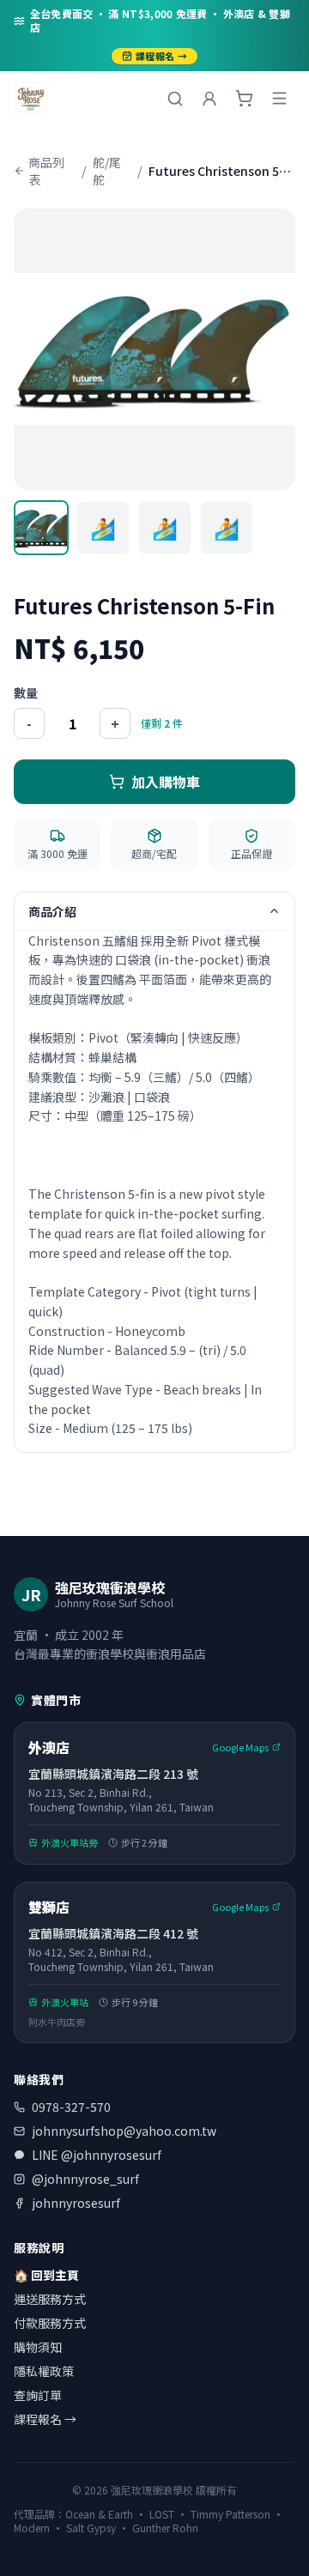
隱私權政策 (44, 2371)
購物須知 (38, 2347)
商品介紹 (52, 911)
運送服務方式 (50, 2299)
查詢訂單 (38, 2395)
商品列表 (46, 171)
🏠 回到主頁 (46, 2275)
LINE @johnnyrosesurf (97, 2155)
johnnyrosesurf (76, 2203)
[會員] (209, 99)
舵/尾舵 (107, 171)
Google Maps (240, 1747)
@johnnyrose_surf (85, 2179)
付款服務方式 (50, 2323)
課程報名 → (161, 56)
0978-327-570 (71, 2107)
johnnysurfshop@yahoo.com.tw (124, 2131)
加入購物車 (166, 782)
